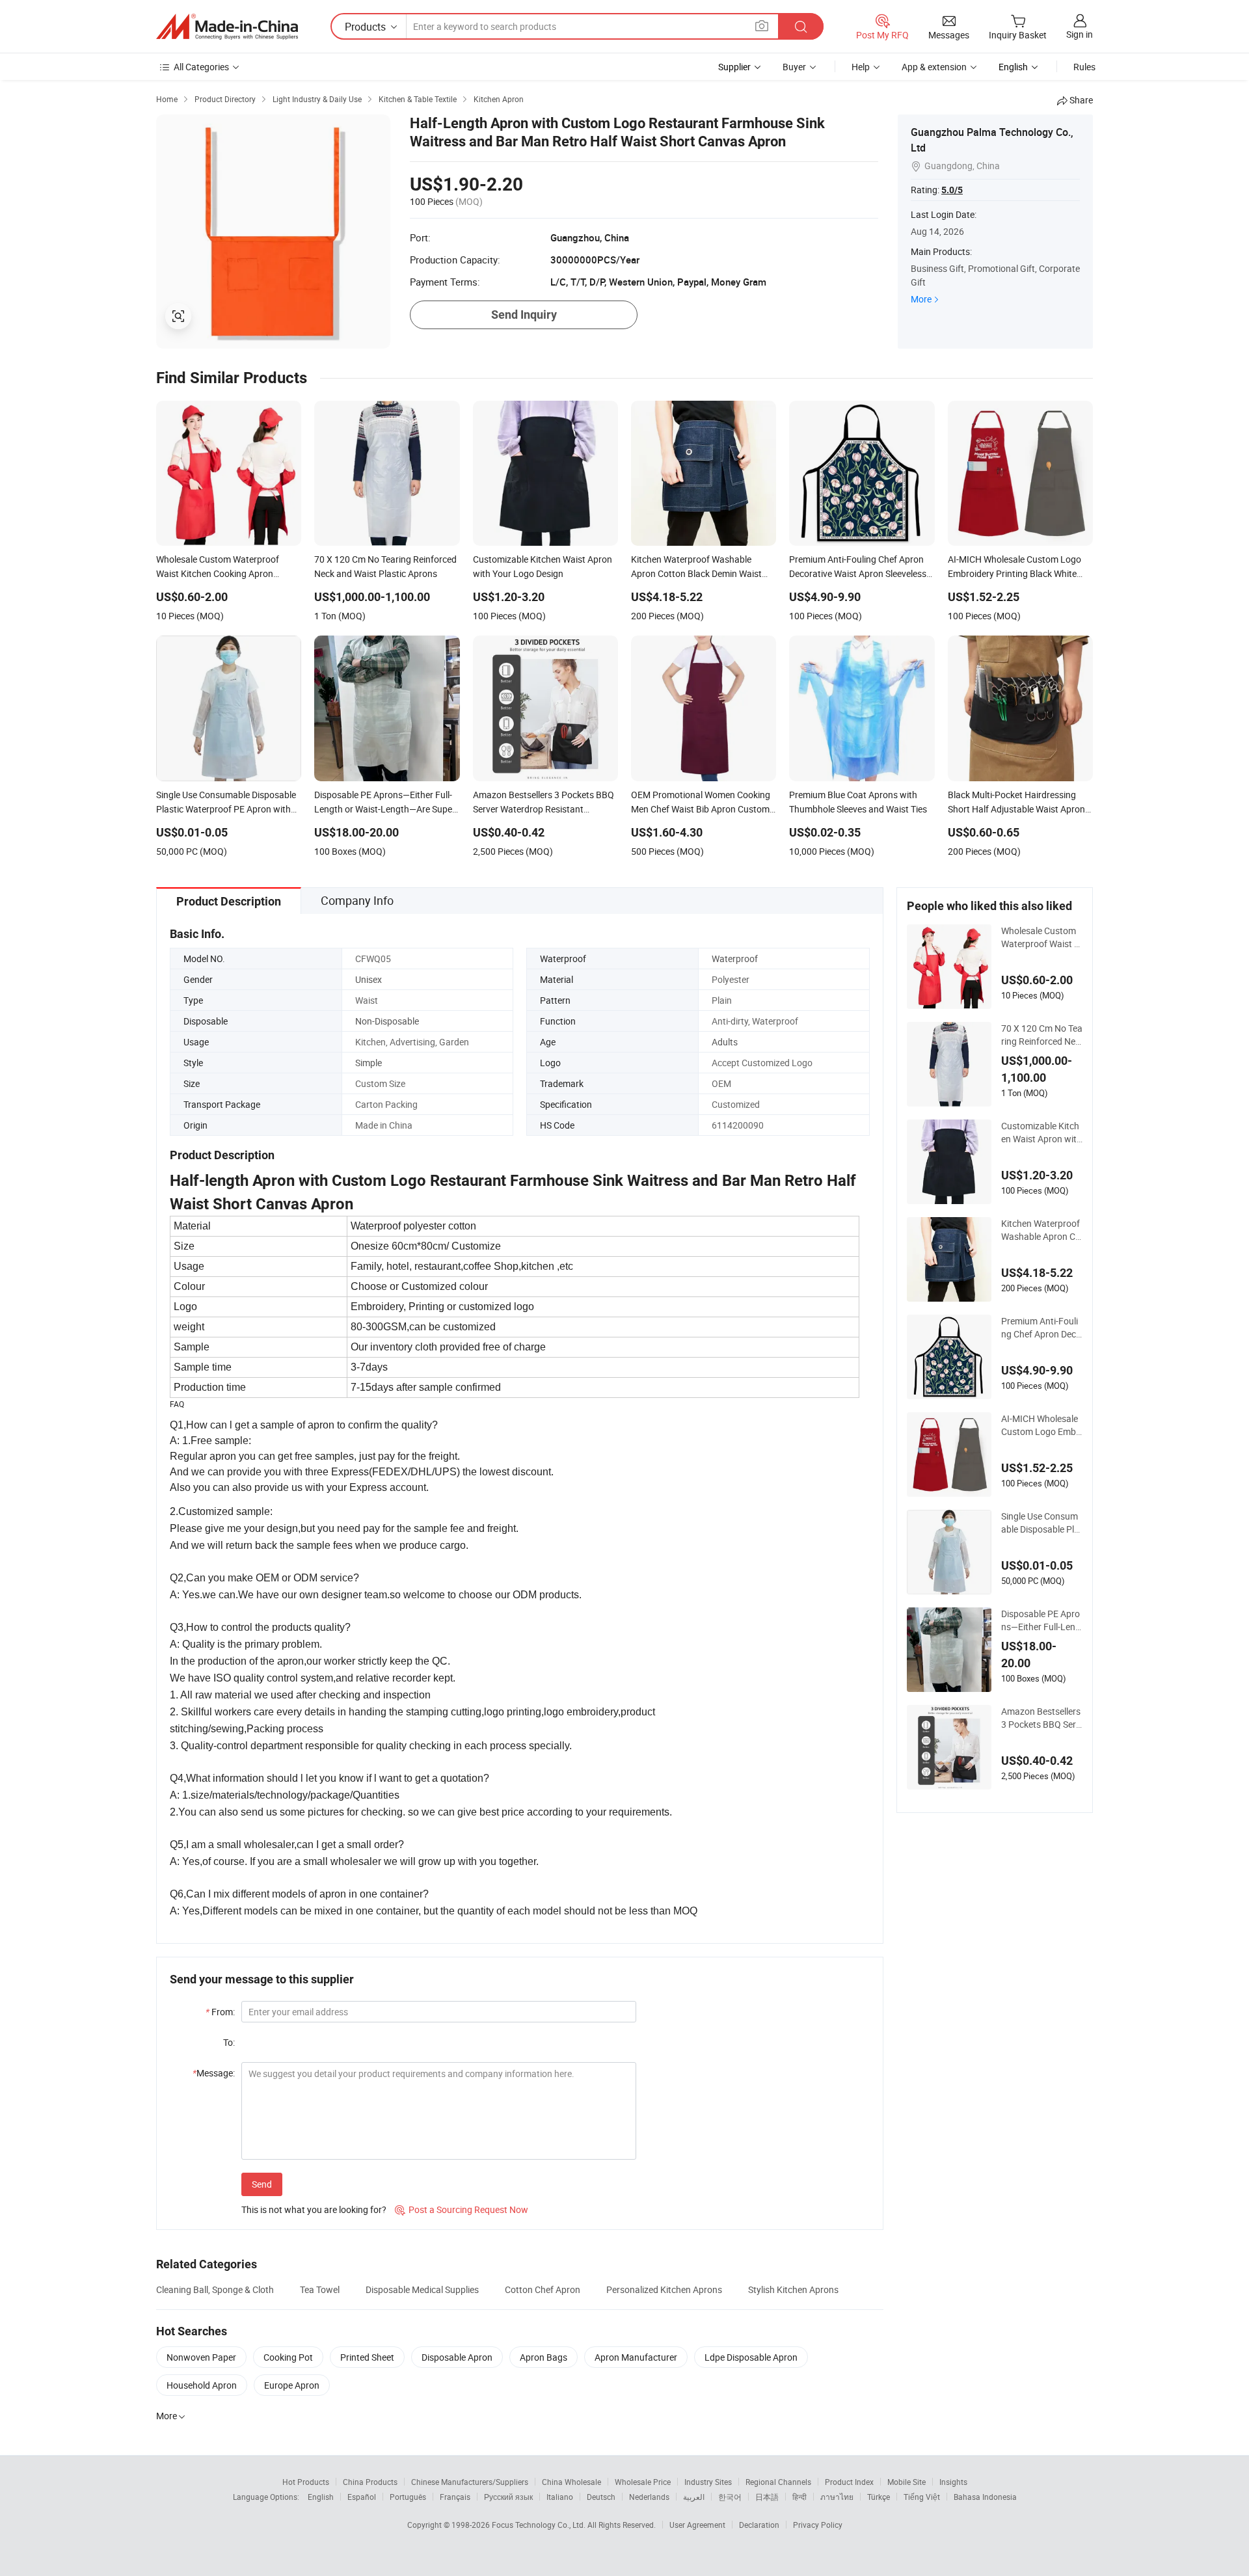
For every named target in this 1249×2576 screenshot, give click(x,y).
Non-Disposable (387, 1021)
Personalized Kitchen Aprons (664, 2289)
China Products (370, 2482)
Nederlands (649, 2497)
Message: (214, 2073)
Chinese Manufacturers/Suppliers (470, 2482)
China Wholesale (571, 2482)
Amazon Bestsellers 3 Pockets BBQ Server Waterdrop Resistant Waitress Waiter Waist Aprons (1041, 1718)
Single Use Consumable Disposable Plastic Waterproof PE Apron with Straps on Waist (1041, 1523)
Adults (725, 1042)
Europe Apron (292, 2385)
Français (455, 2497)
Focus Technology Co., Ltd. (540, 2525)
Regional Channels (778, 2482)
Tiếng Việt (922, 2497)
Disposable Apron (457, 2357)
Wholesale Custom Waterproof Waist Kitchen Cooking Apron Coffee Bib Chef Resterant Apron (1041, 937)
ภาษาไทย (837, 2497)
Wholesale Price (643, 2482)
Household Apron (202, 2385)
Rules (1084, 67)
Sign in (1080, 34)
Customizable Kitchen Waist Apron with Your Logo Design (1041, 1133)
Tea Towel (320, 2289)
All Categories (201, 67)
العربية (694, 2497)
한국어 (730, 2497)
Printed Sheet (367, 2357)
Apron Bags (544, 2357)
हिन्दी (799, 2497)
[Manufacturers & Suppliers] (227, 27)
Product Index (849, 2482)
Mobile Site (907, 2482)
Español (362, 2497)
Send (262, 2184)
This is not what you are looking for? (314, 2209)
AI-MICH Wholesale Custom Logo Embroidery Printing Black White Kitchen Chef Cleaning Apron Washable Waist (1041, 1425)
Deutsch (601, 2497)
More (921, 299)
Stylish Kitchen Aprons (793, 2289)
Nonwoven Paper (201, 2357)
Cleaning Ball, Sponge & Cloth (215, 2289)
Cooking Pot (288, 2357)
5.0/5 (952, 190)
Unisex (369, 979)
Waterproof (735, 959)
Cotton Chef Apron (543, 2289)
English (321, 2497)
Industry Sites (708, 2482)
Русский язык (508, 2497)
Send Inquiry (524, 315)
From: (220, 2012)
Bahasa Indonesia (985, 2497)
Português (408, 2497)
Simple (369, 1063)
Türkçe (879, 2497)
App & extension (934, 67)
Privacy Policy (818, 2525)
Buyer (794, 67)
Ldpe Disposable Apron (751, 2357)
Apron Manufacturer (636, 2357)
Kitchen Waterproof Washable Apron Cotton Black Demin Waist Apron (1041, 1230)
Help (861, 67)
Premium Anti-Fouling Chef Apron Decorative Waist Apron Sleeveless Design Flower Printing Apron (1042, 1328)
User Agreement (697, 2525)
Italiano (560, 2497)
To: (229, 2042)
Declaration (759, 2525)
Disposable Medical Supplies (422, 2289)
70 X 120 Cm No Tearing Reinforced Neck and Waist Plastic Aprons (1042, 1035)
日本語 (767, 2497)
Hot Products (306, 2482)
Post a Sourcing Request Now (462, 2209)
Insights (953, 2482)
